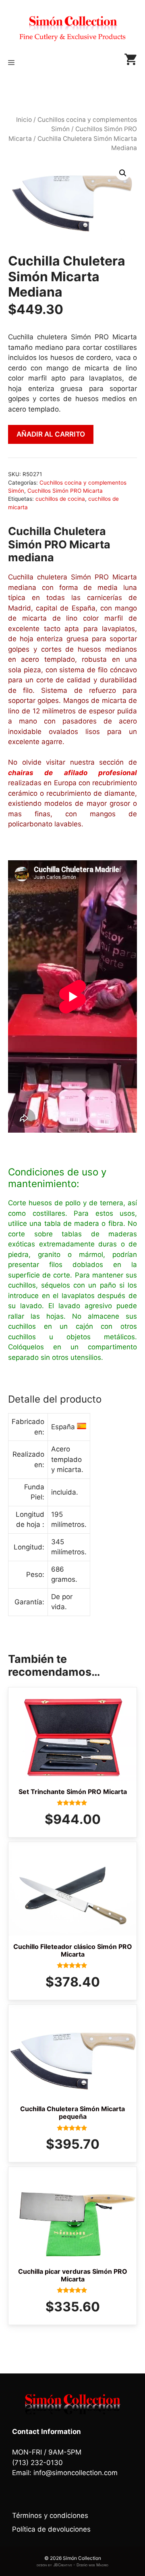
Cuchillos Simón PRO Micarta (65, 491)
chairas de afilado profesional (72, 773)
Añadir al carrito (51, 434)
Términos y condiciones (50, 2515)
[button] (123, 173)
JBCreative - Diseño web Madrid (81, 2565)
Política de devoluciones (51, 2529)
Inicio (24, 120)
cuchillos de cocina (60, 499)
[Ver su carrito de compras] (130, 63)
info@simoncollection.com (76, 2473)
